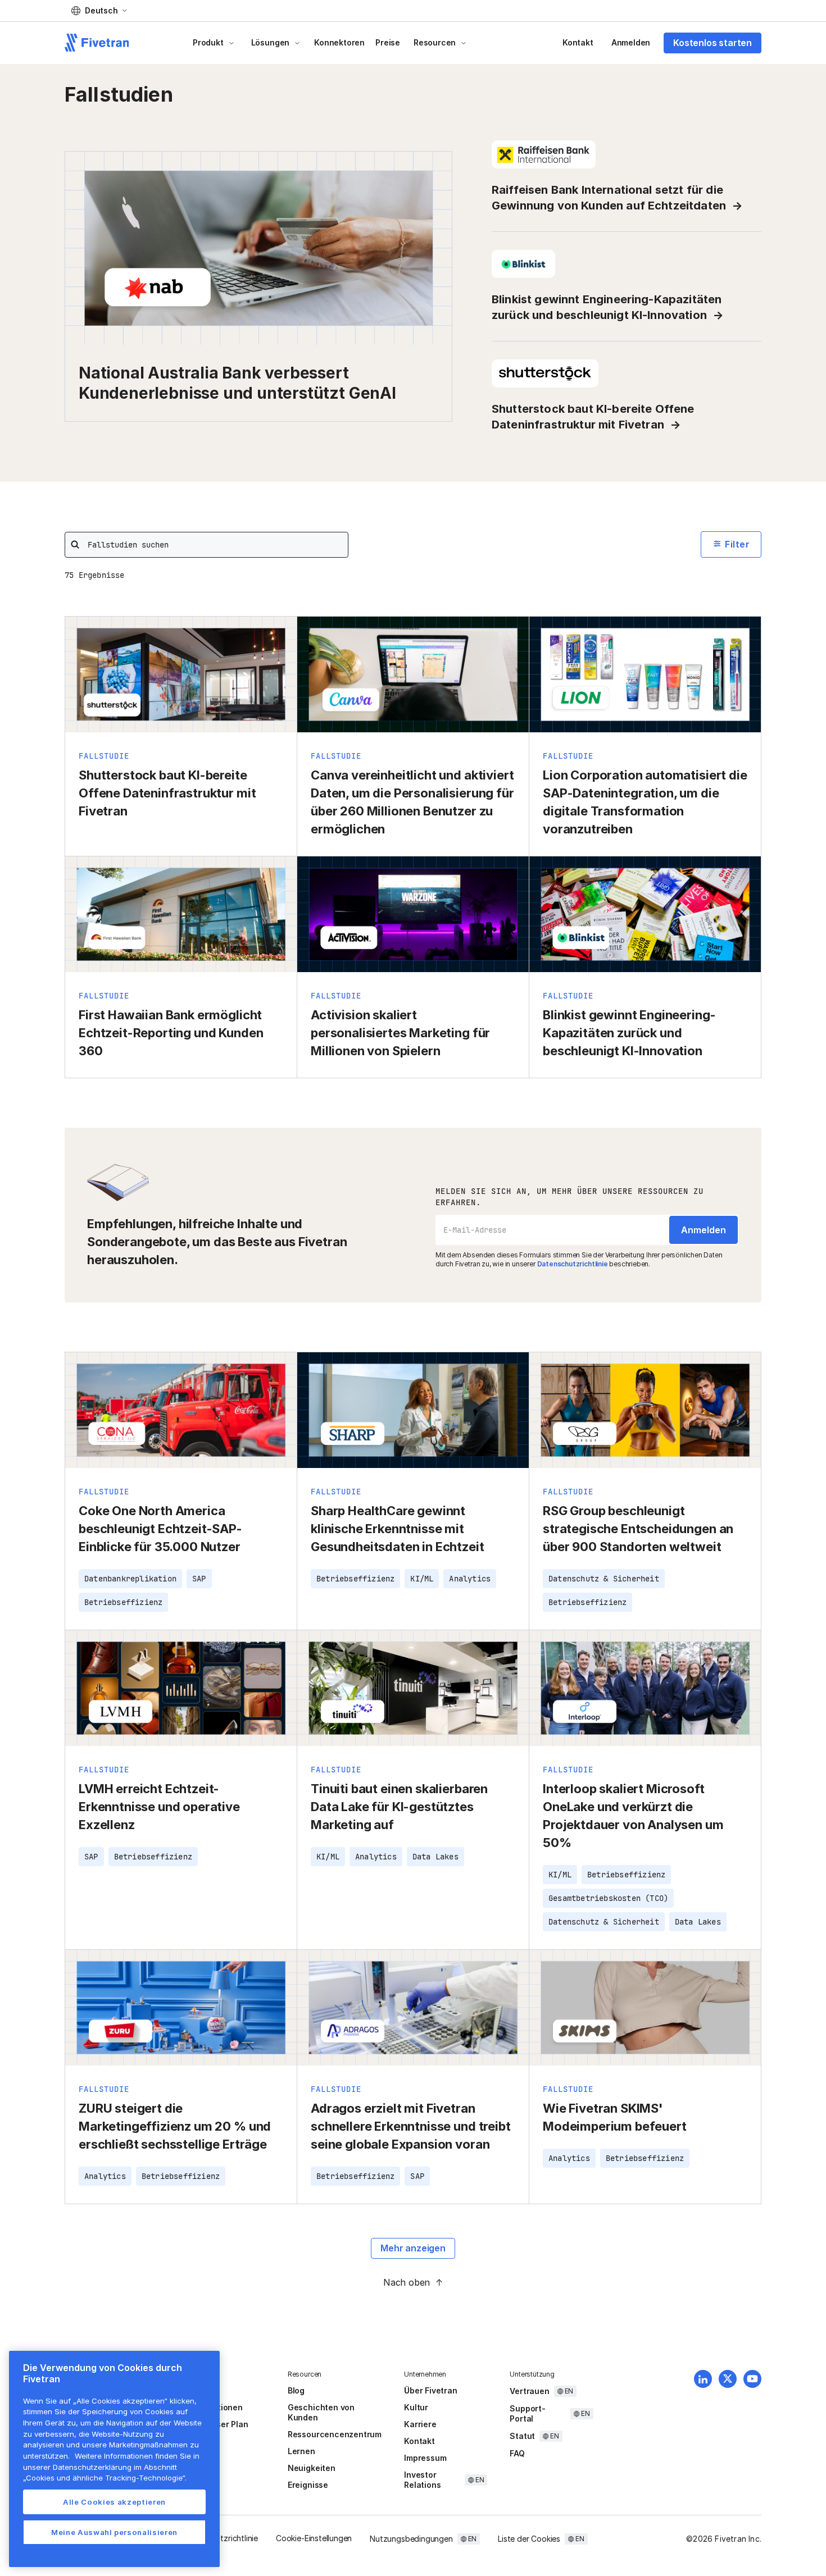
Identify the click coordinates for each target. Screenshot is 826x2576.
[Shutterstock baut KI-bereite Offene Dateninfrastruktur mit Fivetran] (181, 736)
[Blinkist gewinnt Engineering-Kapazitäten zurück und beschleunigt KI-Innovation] (645, 967)
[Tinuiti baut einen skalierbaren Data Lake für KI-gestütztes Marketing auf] (413, 1790)
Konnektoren (339, 42)
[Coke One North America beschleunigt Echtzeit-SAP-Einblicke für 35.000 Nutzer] (181, 1491)
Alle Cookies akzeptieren (114, 2502)
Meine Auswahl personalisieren (114, 2532)
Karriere (420, 2424)
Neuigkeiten (312, 2468)
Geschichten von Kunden (321, 2412)
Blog (296, 2390)
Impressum (425, 2458)
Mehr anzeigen (413, 2248)
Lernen (301, 2451)
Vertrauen (529, 2391)
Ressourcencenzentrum (335, 2434)
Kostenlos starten (712, 43)
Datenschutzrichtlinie (573, 1264)
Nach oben (407, 2282)
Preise (388, 42)
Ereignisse (308, 2485)
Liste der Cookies (529, 2539)
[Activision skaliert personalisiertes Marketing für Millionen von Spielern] (413, 967)
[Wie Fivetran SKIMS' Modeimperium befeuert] (645, 2077)
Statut (522, 2436)
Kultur (416, 2407)
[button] (99, 11)
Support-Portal (527, 2413)
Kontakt (578, 42)
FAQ (517, 2453)
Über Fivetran (431, 2390)
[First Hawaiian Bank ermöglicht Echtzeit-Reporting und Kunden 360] (181, 967)
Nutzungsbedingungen (411, 2539)
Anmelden (631, 42)
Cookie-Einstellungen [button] (314, 2538)
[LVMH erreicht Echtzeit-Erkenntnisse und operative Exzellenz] (181, 1790)
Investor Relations (422, 2480)
